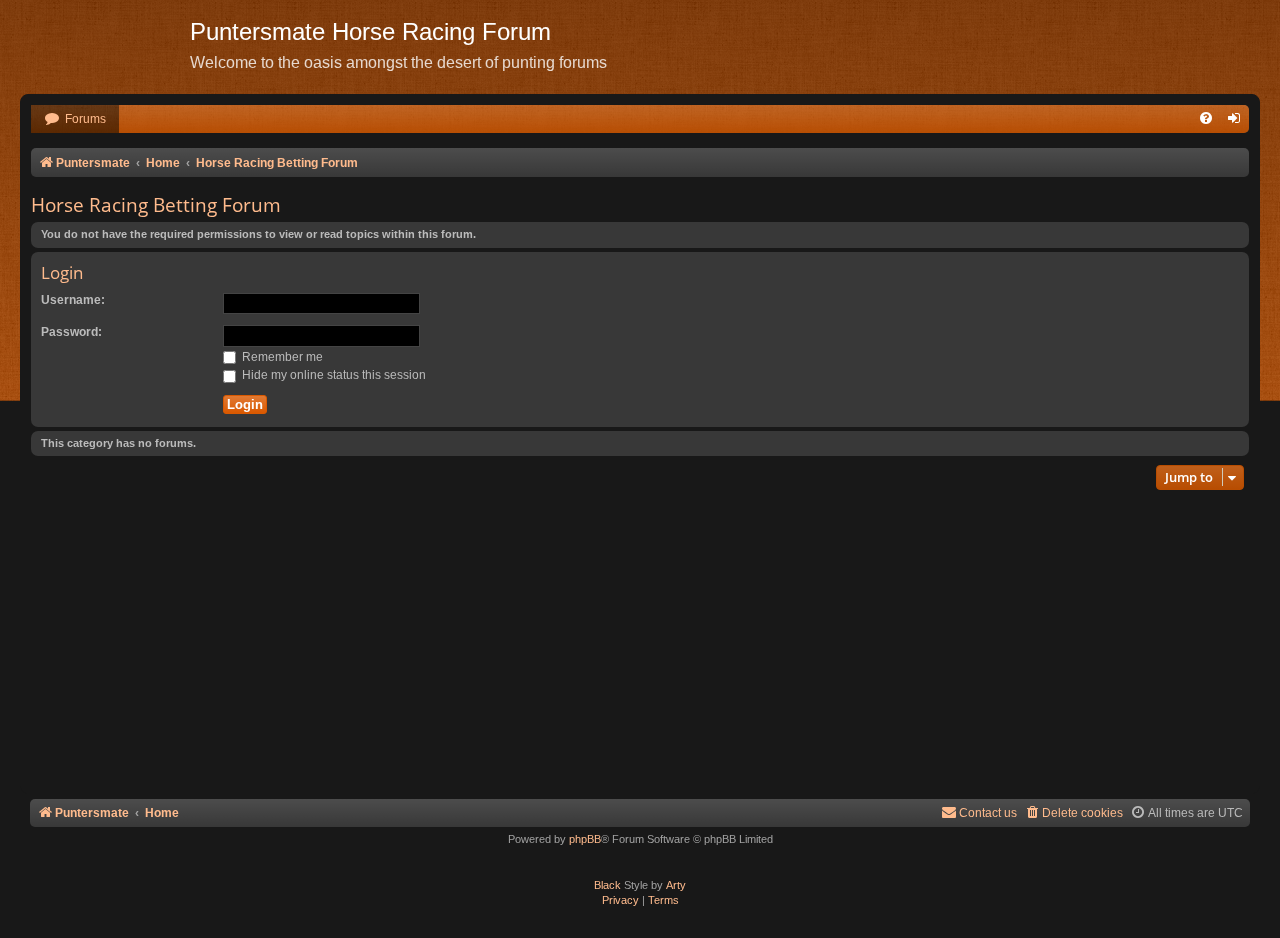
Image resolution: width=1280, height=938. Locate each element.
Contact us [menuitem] (988, 813)
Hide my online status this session (332, 375)
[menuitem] (75, 119)
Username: (73, 300)
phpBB (585, 839)
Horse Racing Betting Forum (156, 205)
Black (607, 885)
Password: (71, 332)
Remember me (281, 357)
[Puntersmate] (105, 45)
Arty (676, 885)
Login (62, 272)
